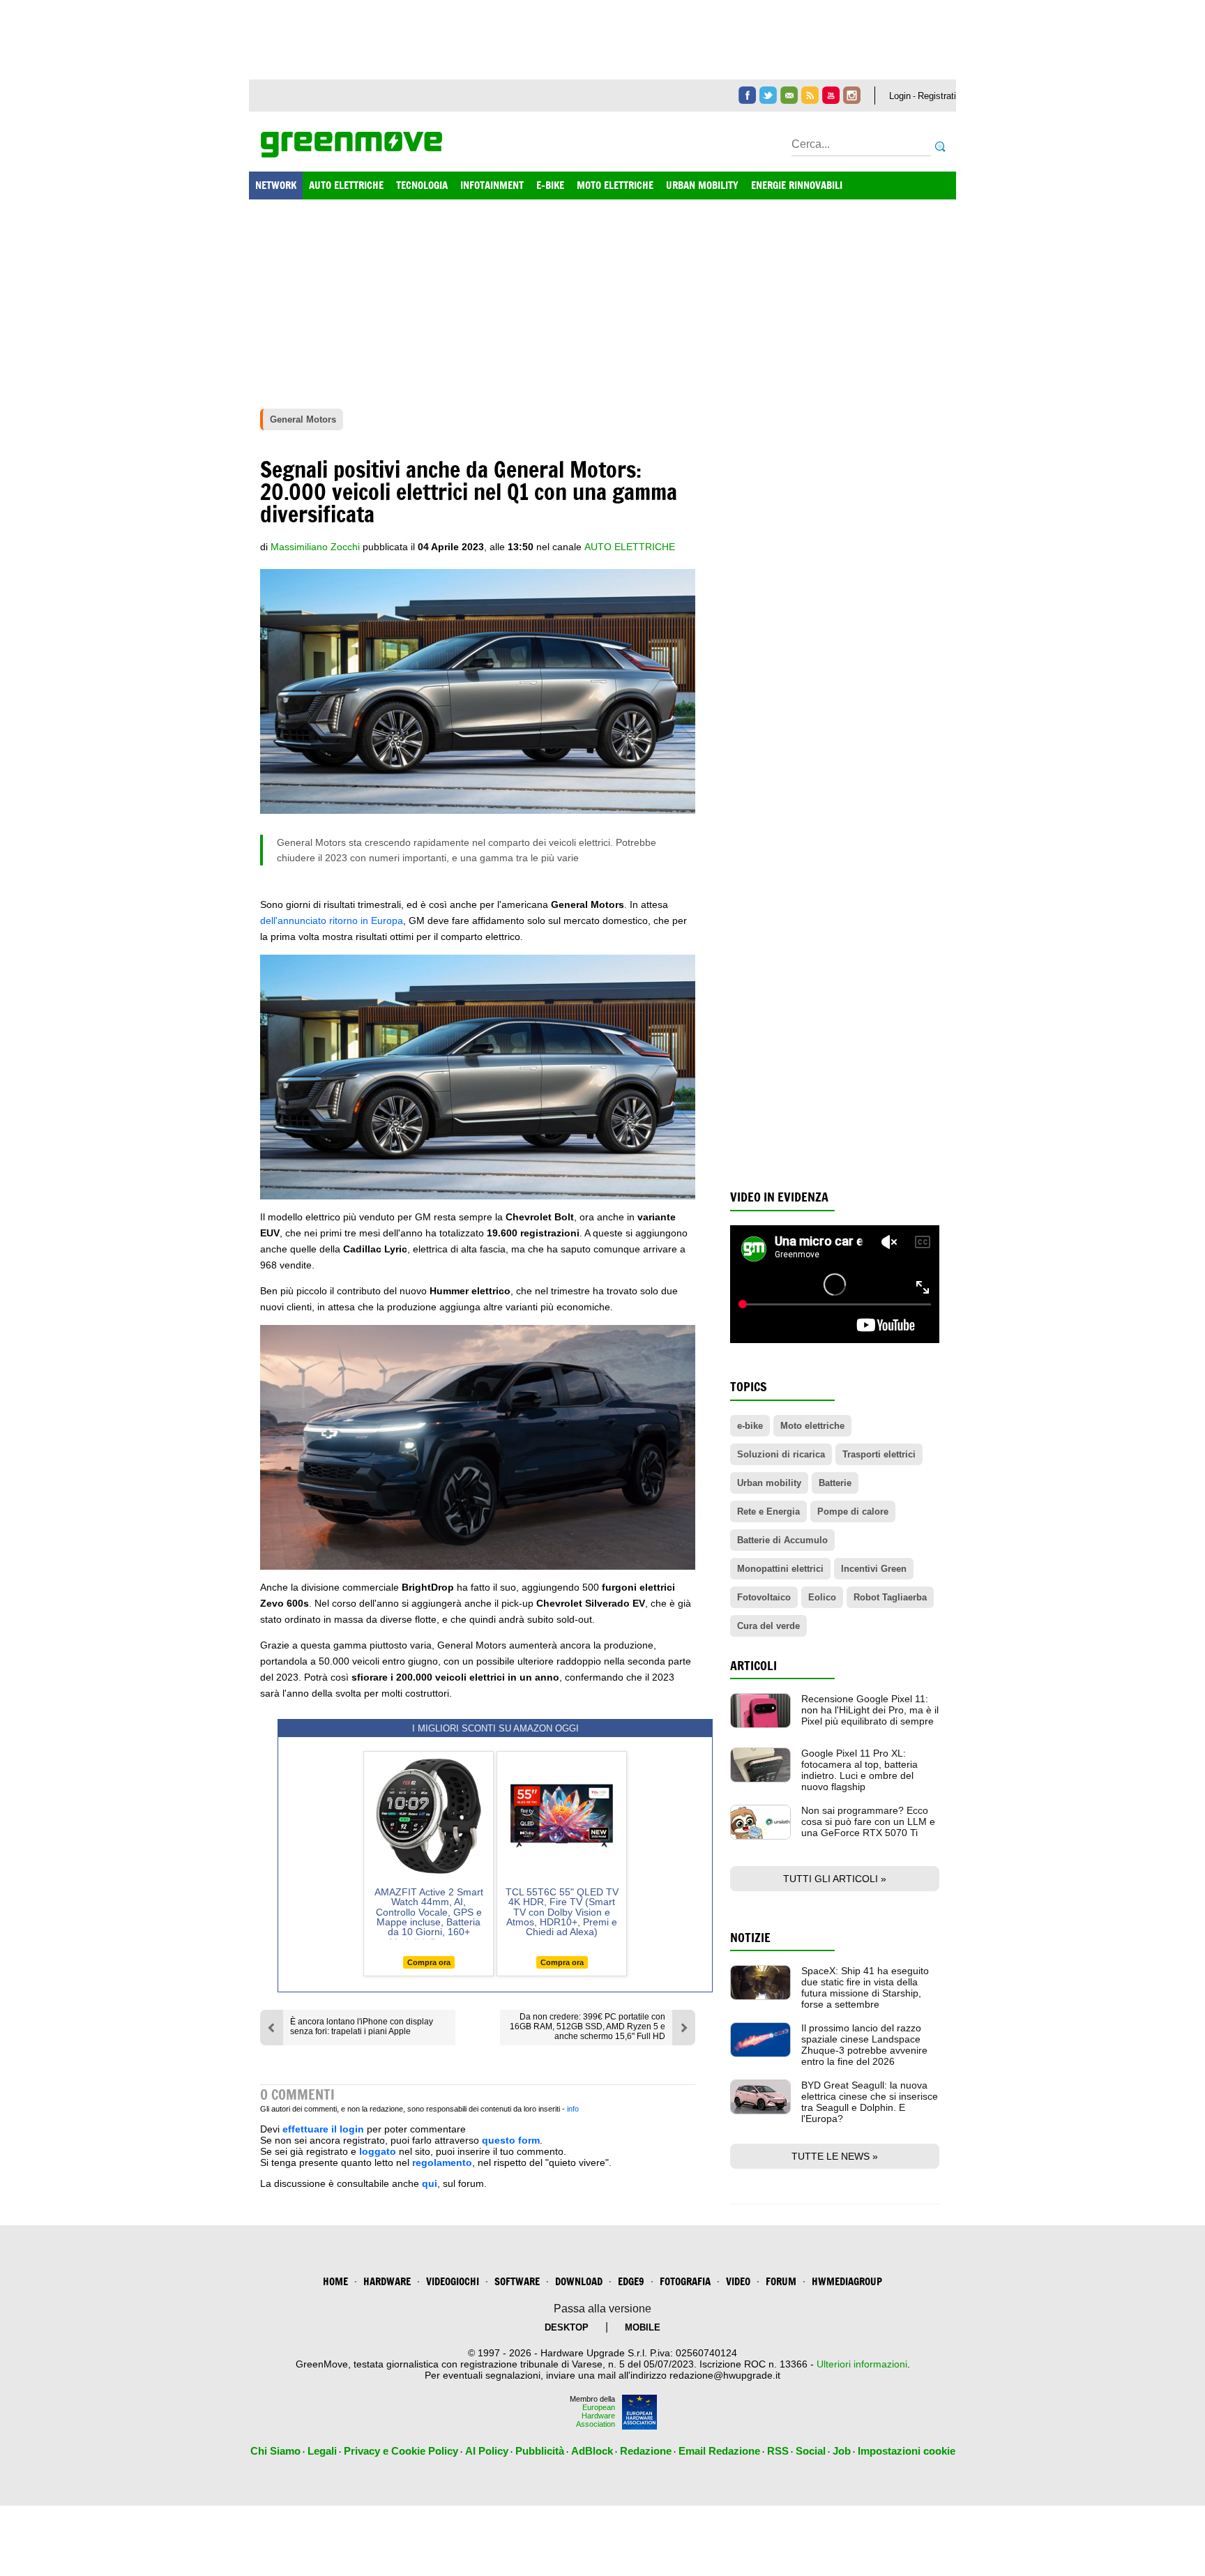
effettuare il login (323, 2129)
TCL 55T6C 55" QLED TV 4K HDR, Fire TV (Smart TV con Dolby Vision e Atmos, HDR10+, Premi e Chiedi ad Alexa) (562, 1912)
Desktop (567, 2327)
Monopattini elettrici (780, 1569)
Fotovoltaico (764, 1597)
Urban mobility (769, 1483)
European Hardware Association (596, 2416)
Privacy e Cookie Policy (401, 2451)
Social (811, 2451)
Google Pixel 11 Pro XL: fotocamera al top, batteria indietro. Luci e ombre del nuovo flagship (859, 1770)
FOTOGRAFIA (685, 2281)
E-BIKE (550, 185)
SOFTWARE (517, 2281)
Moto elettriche (812, 1426)
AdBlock (592, 2451)
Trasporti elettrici (879, 1454)
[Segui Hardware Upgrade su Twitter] (768, 95)
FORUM (781, 2281)
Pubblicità (540, 2451)
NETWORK (276, 185)
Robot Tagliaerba (890, 1597)
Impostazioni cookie (907, 2451)
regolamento (442, 2162)
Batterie (835, 1483)
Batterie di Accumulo (782, 1540)
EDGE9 (631, 2281)
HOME (335, 2281)
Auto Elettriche (630, 547)
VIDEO (738, 2281)
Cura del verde (768, 1626)
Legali (322, 2451)
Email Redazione (719, 2451)
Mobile (643, 2327)
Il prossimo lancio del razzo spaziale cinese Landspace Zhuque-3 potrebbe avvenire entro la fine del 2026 (864, 2045)
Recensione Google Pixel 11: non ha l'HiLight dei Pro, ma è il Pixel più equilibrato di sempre (870, 1710)
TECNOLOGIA (422, 185)
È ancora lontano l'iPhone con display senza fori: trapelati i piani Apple (362, 2026)
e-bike (750, 1426)
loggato (378, 2151)
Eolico (822, 1597)
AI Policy (487, 2451)
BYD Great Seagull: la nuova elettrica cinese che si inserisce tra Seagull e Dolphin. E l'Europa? (870, 2102)
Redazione (646, 2451)
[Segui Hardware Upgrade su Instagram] (852, 95)
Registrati (937, 96)
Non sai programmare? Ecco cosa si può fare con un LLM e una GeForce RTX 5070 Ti (868, 1821)
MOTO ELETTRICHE (615, 185)
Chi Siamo (275, 2451)
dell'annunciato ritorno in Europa (332, 920)
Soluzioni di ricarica (781, 1454)
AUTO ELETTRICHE (346, 185)
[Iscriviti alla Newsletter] (789, 95)
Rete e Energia (768, 1511)
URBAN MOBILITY (702, 185)
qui (430, 2183)
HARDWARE (387, 2281)
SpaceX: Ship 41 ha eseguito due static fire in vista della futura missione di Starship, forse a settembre (865, 1987)
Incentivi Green (874, 1569)
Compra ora (429, 1962)
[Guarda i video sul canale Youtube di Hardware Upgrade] (831, 95)
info (573, 2109)
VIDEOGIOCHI (453, 2281)
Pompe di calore (853, 1511)
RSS (778, 2451)
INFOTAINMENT (492, 185)
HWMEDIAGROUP (847, 2281)
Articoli (753, 1666)
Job (842, 2451)
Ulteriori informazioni (862, 2364)
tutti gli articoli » (835, 1879)
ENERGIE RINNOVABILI (797, 185)
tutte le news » (835, 2156)
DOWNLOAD (579, 2281)
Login (900, 96)
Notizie (750, 1938)
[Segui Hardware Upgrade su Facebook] (747, 95)
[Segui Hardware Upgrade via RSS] (810, 95)
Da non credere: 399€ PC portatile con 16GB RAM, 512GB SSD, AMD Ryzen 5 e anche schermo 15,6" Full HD (588, 2026)
